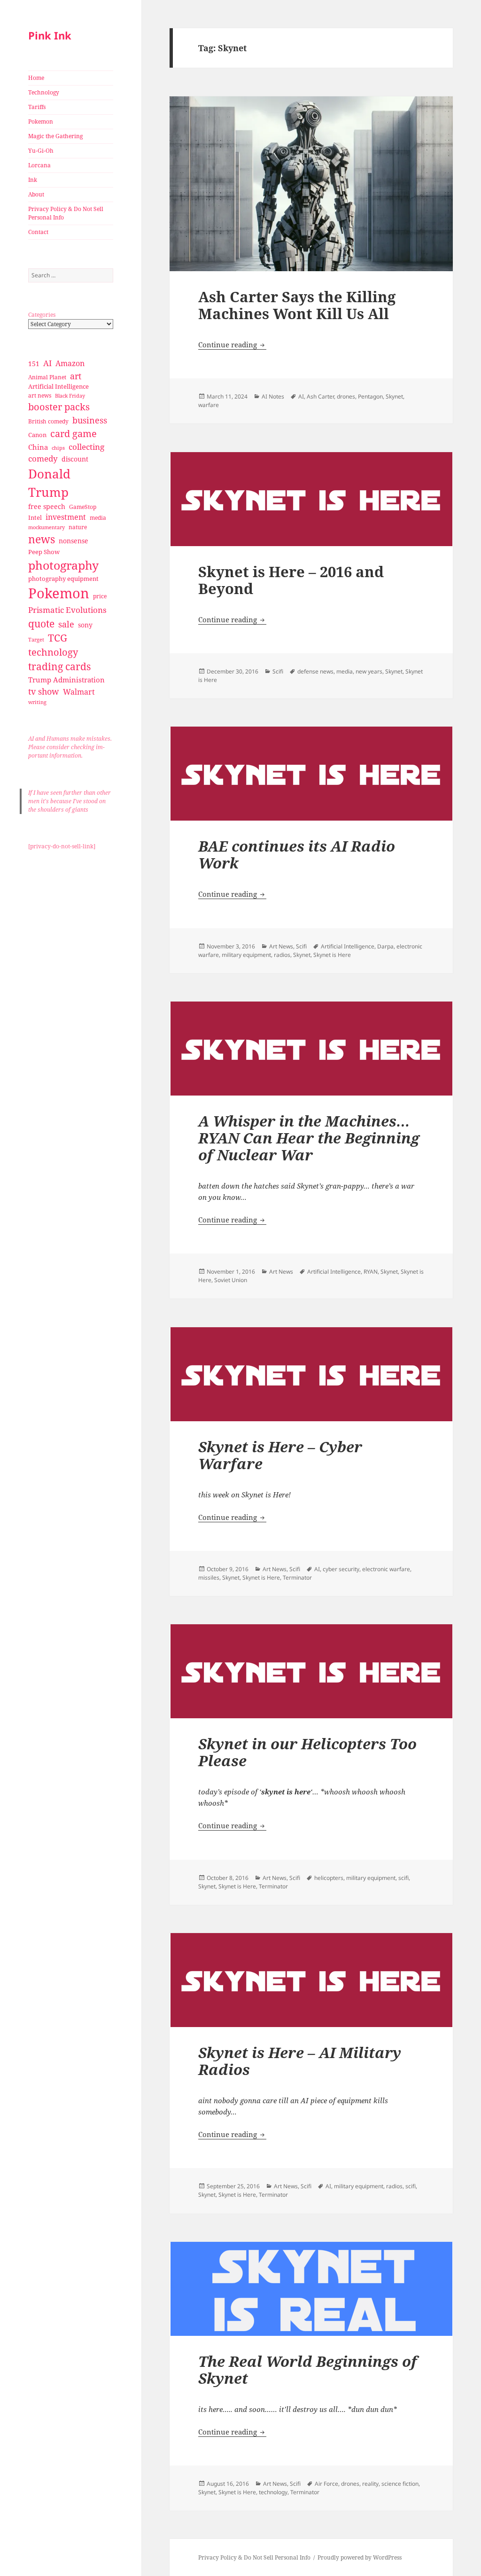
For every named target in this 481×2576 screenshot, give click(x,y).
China (38, 447)
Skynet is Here (332, 955)
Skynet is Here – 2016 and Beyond (291, 580)
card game (74, 434)
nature (78, 527)
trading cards (59, 666)
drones (346, 396)
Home (36, 78)
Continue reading (232, 345)
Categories (42, 315)
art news (40, 395)
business (90, 420)
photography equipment (63, 579)
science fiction (400, 2484)
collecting (86, 447)
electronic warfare (386, 1569)
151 (34, 364)
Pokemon (41, 121)
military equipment (246, 955)
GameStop (83, 507)
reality (370, 2484)
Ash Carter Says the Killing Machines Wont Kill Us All (297, 305)
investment (66, 517)
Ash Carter (320, 396)
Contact (38, 232)
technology (53, 652)
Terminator (297, 1578)
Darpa (385, 946)
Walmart (79, 692)
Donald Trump (49, 483)
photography (63, 565)
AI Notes (273, 396)
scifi (403, 1878)
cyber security (341, 1569)
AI (47, 363)
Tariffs (37, 107)
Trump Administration (66, 680)
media (98, 518)
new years (369, 671)
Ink (33, 180)
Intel (35, 517)
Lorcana (39, 165)
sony (85, 625)
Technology (44, 92)
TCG (58, 638)
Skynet (394, 396)
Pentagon (370, 396)
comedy (43, 458)
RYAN (371, 1272)
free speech (47, 506)
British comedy (48, 421)
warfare (209, 405)
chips (58, 448)
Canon (37, 435)
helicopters (329, 1878)
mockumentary (47, 527)
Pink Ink (50, 35)
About (36, 194)
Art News (281, 946)
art (76, 376)
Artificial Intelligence (58, 386)
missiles (209, 1578)
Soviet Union (231, 1280)
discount (75, 459)
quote (41, 623)
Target (36, 640)
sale (66, 624)
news (42, 539)
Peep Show (44, 552)
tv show (44, 691)
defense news (315, 671)
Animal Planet (47, 377)
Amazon (70, 363)
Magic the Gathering (55, 136)
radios (282, 955)
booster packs (59, 407)
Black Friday (70, 395)
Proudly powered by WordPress (360, 2557)
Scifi (278, 671)
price (100, 596)
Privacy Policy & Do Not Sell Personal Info (66, 213)
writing (37, 702)
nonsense (74, 541)
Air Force (326, 2484)
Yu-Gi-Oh (41, 151)
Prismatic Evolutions (67, 610)
